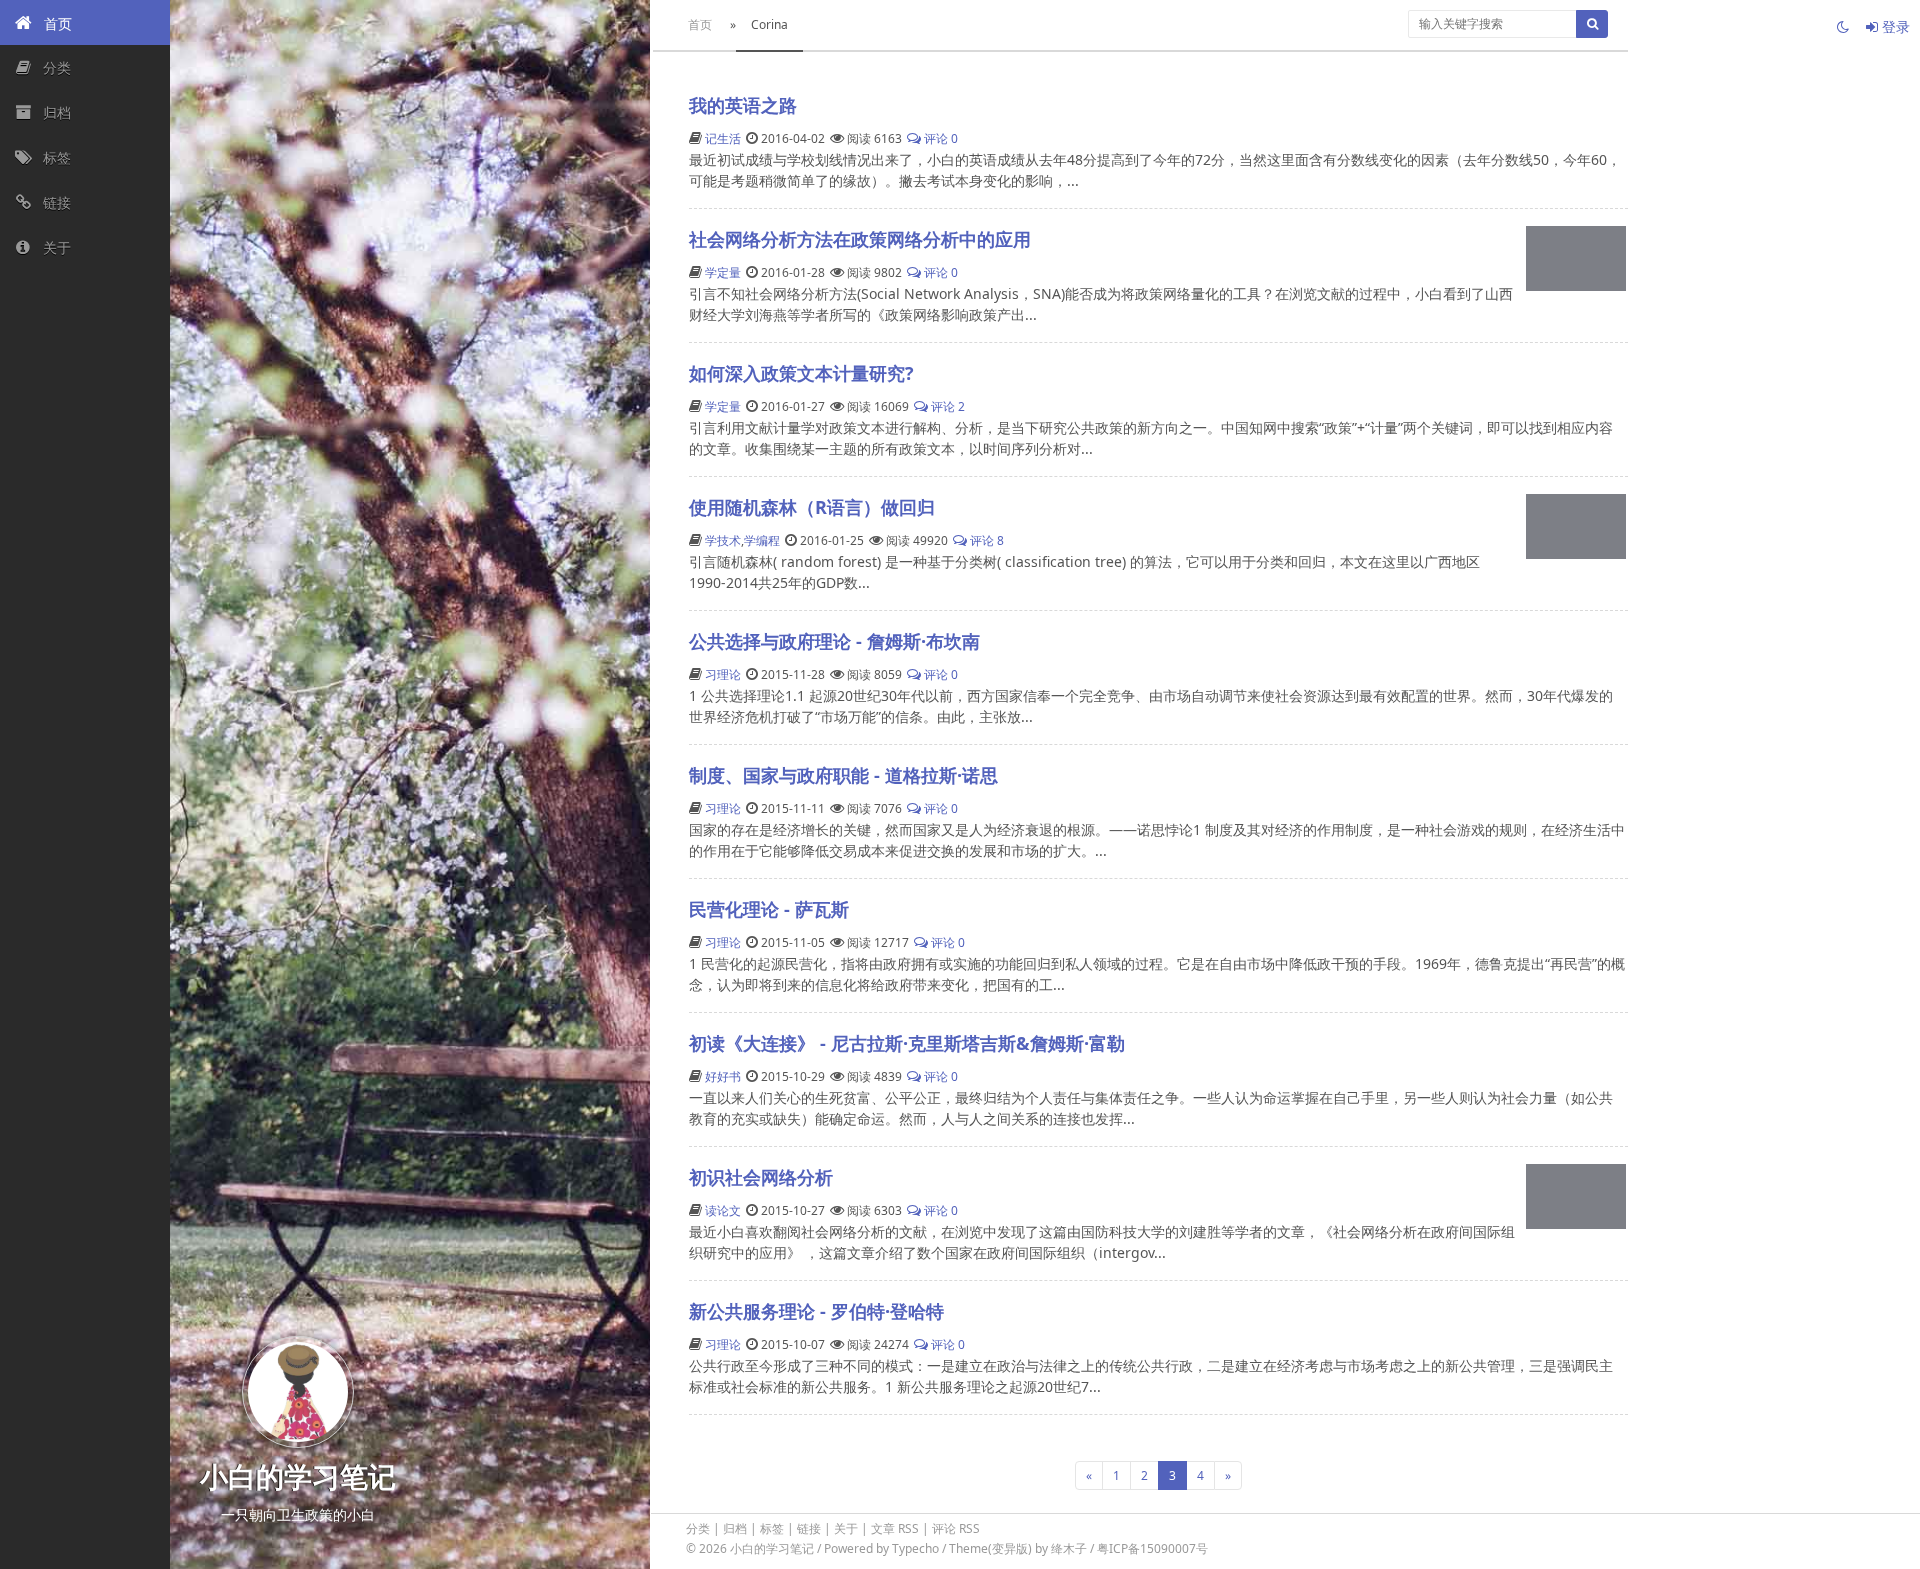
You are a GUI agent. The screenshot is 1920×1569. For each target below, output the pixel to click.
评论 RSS (956, 1528)
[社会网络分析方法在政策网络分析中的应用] (1576, 258)
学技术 (723, 540)
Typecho (915, 1548)
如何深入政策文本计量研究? (801, 373)
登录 (1894, 26)
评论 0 (939, 138)
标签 (772, 1528)
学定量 (723, 272)
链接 (809, 1528)
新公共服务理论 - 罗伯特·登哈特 (816, 1311)
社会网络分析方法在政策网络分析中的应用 (860, 239)
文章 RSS (895, 1528)
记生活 (723, 138)
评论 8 (985, 540)
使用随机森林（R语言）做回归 (812, 507)
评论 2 (946, 406)
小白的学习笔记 (773, 1548)
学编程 (762, 540)
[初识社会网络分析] (1576, 1196)
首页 (700, 24)
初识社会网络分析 (761, 1177)
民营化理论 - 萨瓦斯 (769, 909)
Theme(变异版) (990, 1548)
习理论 (723, 674)
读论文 (723, 1210)
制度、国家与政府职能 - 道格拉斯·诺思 (843, 775)
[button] (85, 22)
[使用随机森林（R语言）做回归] (1576, 526)
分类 (698, 1528)
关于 (846, 1528)
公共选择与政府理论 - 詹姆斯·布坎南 (834, 641)
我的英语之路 (743, 105)
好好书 (723, 1076)
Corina (769, 24)
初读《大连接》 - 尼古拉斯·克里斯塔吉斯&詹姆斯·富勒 (907, 1043)
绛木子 (1069, 1548)
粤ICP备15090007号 (1152, 1548)
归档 (735, 1528)
